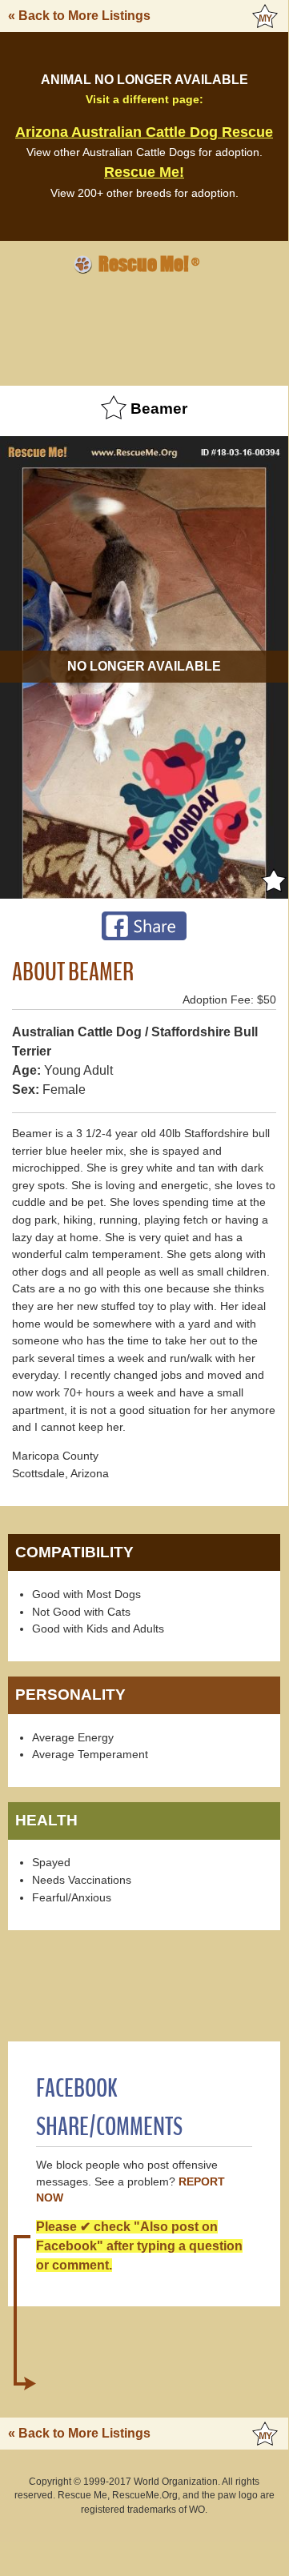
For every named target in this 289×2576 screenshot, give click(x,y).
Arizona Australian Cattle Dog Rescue (144, 132)
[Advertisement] (144, 327)
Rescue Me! (144, 172)
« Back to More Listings (79, 16)
